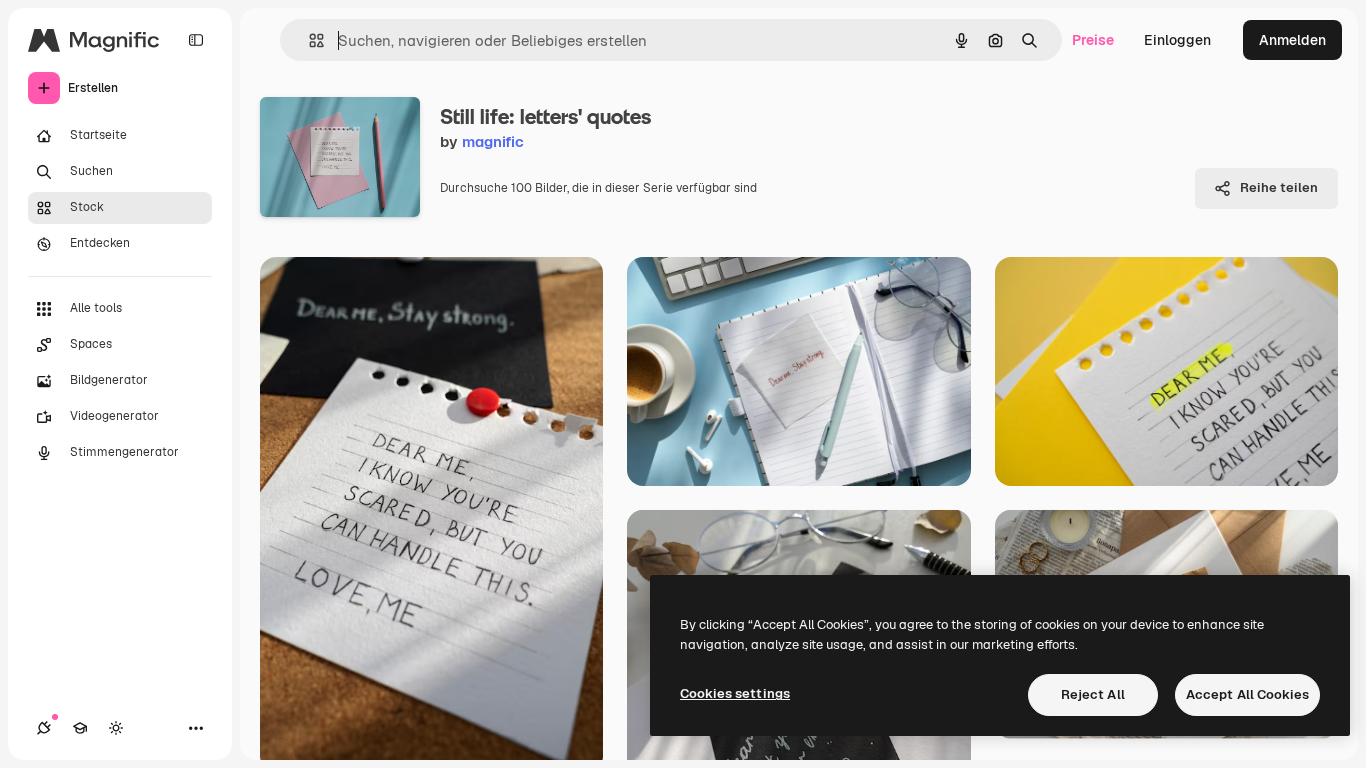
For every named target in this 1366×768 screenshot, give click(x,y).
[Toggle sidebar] (196, 40)
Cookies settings (735, 693)
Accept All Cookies (1247, 694)
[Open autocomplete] (308, 40)
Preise (1093, 40)
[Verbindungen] (44, 728)
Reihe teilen (1279, 187)
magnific (493, 141)
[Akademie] (80, 728)
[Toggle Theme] (116, 728)
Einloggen (1177, 40)
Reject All (1093, 694)
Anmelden (1292, 40)
